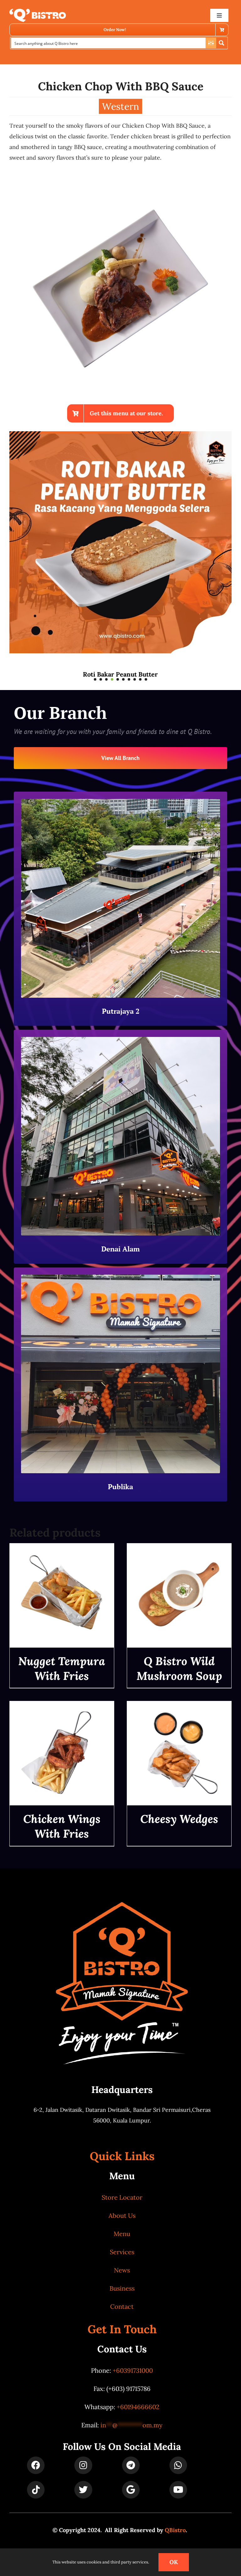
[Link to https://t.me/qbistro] (131, 2465)
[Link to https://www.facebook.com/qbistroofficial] (36, 2465)
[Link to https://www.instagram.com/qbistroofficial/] (83, 2465)
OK (174, 2562)
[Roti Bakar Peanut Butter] (120, 435)
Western (120, 106)
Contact (122, 2306)
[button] (95, 679)
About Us (122, 2215)
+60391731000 (133, 2370)
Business (122, 2288)
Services (122, 2252)
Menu (122, 2234)
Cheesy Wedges (179, 1819)
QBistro (175, 2530)
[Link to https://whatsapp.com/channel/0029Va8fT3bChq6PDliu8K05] (178, 2465)
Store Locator (122, 2197)
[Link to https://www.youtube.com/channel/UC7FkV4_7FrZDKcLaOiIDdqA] (178, 2490)
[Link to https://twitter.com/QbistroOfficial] (83, 2490)
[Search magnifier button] (222, 43)
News (122, 2270)
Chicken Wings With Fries (62, 1826)
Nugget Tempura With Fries (62, 1668)
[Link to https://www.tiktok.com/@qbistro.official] (36, 2490)
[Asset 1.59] (38, 11)
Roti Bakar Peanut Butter (120, 674)
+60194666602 (138, 2407)
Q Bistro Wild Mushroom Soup (179, 1668)
